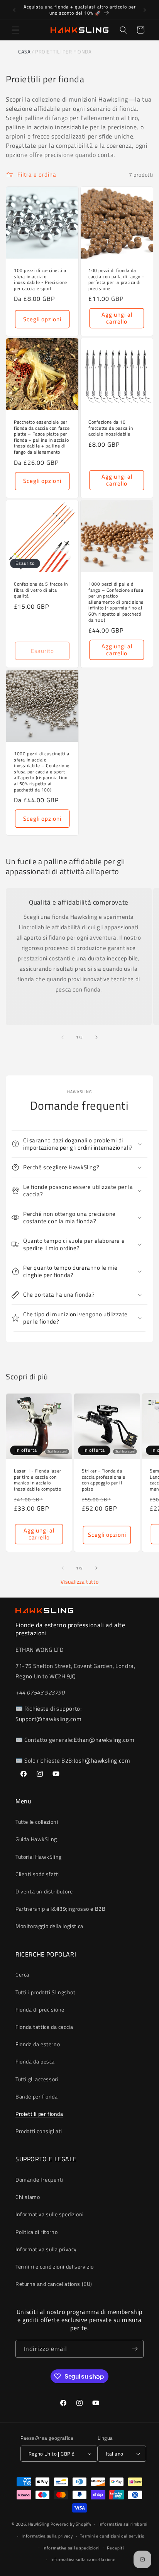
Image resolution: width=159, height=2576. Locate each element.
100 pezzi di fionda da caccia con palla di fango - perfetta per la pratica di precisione (116, 279)
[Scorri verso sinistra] (63, 1037)
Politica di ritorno (36, 2232)
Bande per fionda (37, 2096)
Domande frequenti (39, 2179)
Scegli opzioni (42, 319)
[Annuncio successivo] (145, 10)
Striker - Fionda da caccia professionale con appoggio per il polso (104, 1480)
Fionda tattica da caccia (44, 2027)
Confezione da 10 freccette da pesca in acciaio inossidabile (111, 428)
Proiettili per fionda (39, 2114)
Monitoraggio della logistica (49, 1926)
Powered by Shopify (71, 2524)
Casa (24, 52)
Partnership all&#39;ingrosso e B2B (60, 1909)
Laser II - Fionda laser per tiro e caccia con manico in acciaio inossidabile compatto (38, 1480)
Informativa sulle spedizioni (50, 2214)
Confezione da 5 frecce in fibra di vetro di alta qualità (41, 590)
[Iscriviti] (135, 2349)
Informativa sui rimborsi (123, 2524)
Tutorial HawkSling (39, 1857)
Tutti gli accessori (37, 2079)
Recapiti (115, 2548)
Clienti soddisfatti (37, 1874)
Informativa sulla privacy (46, 2249)
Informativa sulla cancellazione (83, 2559)
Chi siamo (28, 2197)
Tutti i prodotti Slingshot (46, 1992)
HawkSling (39, 2524)
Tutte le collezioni (37, 1822)
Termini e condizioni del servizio (55, 2266)
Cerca (22, 1974)
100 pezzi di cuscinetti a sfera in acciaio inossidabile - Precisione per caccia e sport (41, 279)
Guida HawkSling (36, 1839)
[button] (15, 30)
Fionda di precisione (40, 2009)
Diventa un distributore (44, 1891)
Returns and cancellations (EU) (54, 2284)
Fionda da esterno (38, 2044)
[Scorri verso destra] (96, 1037)
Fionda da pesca (35, 2061)
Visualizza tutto (80, 1582)
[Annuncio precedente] (14, 10)
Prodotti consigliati (39, 2131)
